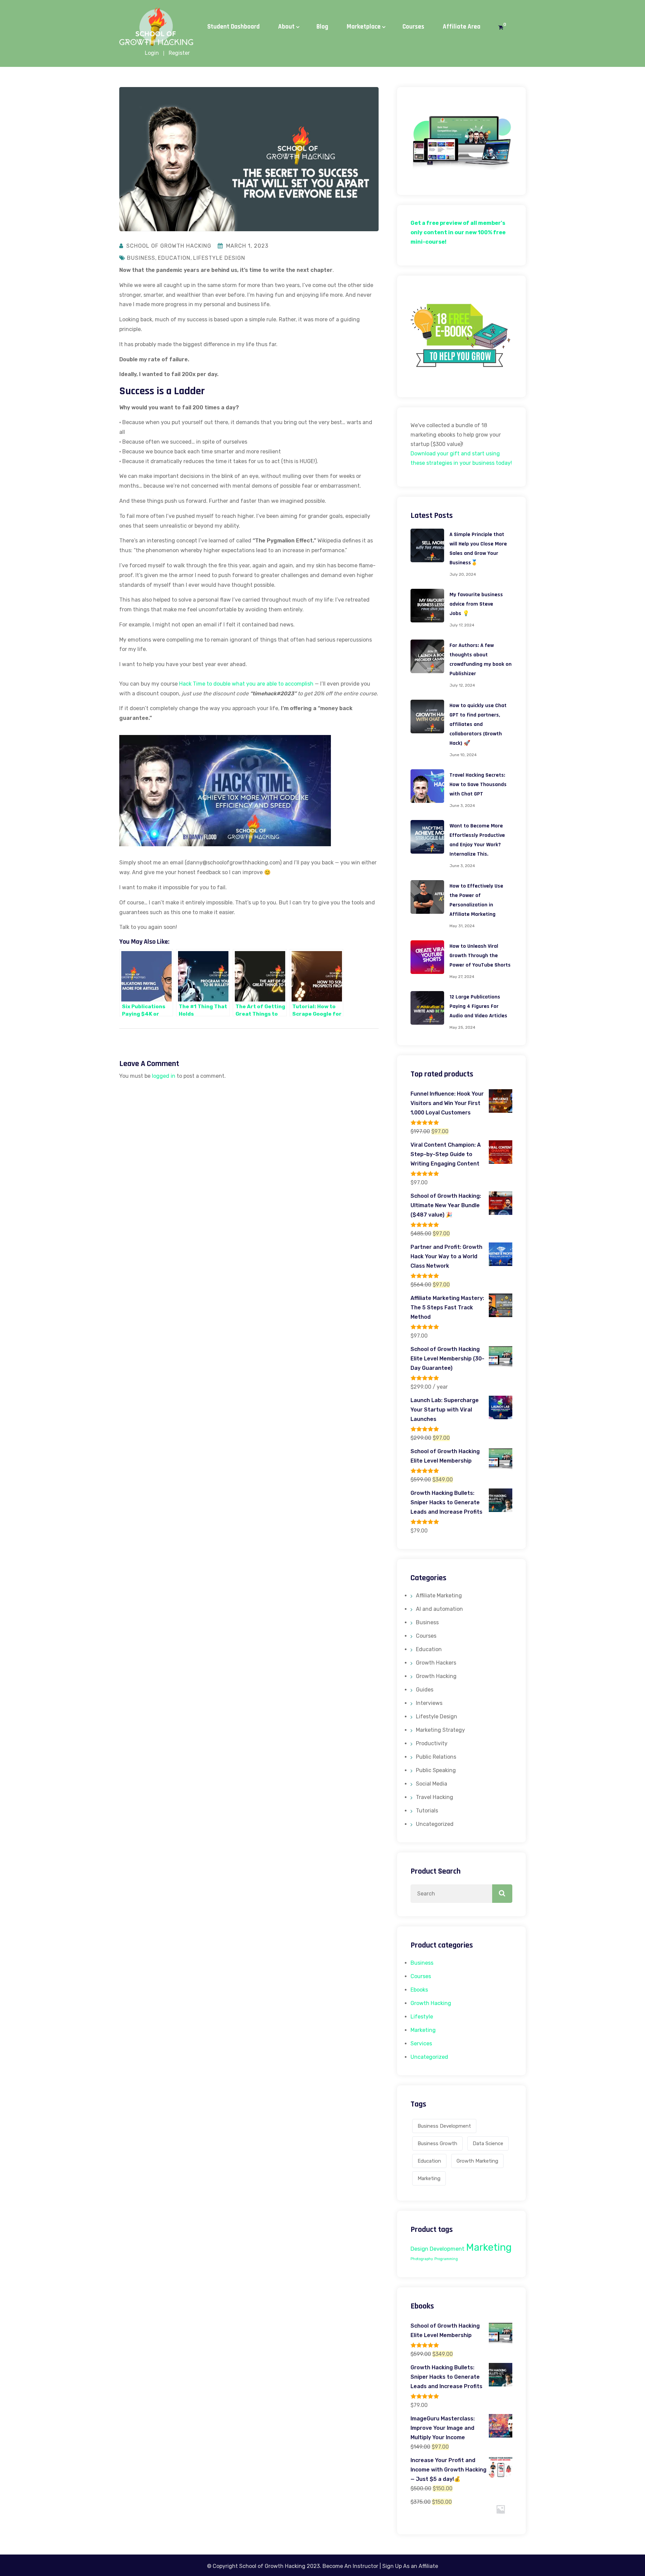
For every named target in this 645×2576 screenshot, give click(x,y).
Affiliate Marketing (439, 1596)
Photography (422, 2259)
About (286, 27)
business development (444, 2126)
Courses (413, 27)
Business (141, 258)
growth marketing (477, 2161)
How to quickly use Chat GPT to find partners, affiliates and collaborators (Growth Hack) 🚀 (478, 724)
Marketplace (364, 27)
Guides (425, 1690)
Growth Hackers (436, 1663)
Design (419, 2249)
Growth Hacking (436, 1676)
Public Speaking (436, 1770)
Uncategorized (435, 1824)
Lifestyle (422, 2017)
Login (152, 53)
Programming (446, 2259)
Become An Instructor (350, 2566)
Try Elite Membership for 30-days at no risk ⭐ (325, 12)
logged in (164, 1076)
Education (174, 258)
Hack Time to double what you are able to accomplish (246, 684)
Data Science (488, 2143)
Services (421, 2043)
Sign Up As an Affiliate (410, 2566)
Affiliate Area (462, 27)
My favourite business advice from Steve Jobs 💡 (476, 604)
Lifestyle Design (219, 258)
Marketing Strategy (440, 1730)
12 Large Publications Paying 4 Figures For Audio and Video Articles (478, 1006)
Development (447, 2249)
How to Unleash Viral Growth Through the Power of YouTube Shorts (480, 956)
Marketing (423, 2030)
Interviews (429, 1703)
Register (179, 53)
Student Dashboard (233, 27)
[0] (501, 28)
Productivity (432, 1743)
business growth (437, 2143)
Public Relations (436, 1757)
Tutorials (427, 1811)
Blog (322, 27)
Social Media (432, 1784)
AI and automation (439, 1609)
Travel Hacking (435, 1797)
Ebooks (419, 1990)
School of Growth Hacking (169, 246)
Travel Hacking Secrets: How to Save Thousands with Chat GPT (478, 785)
